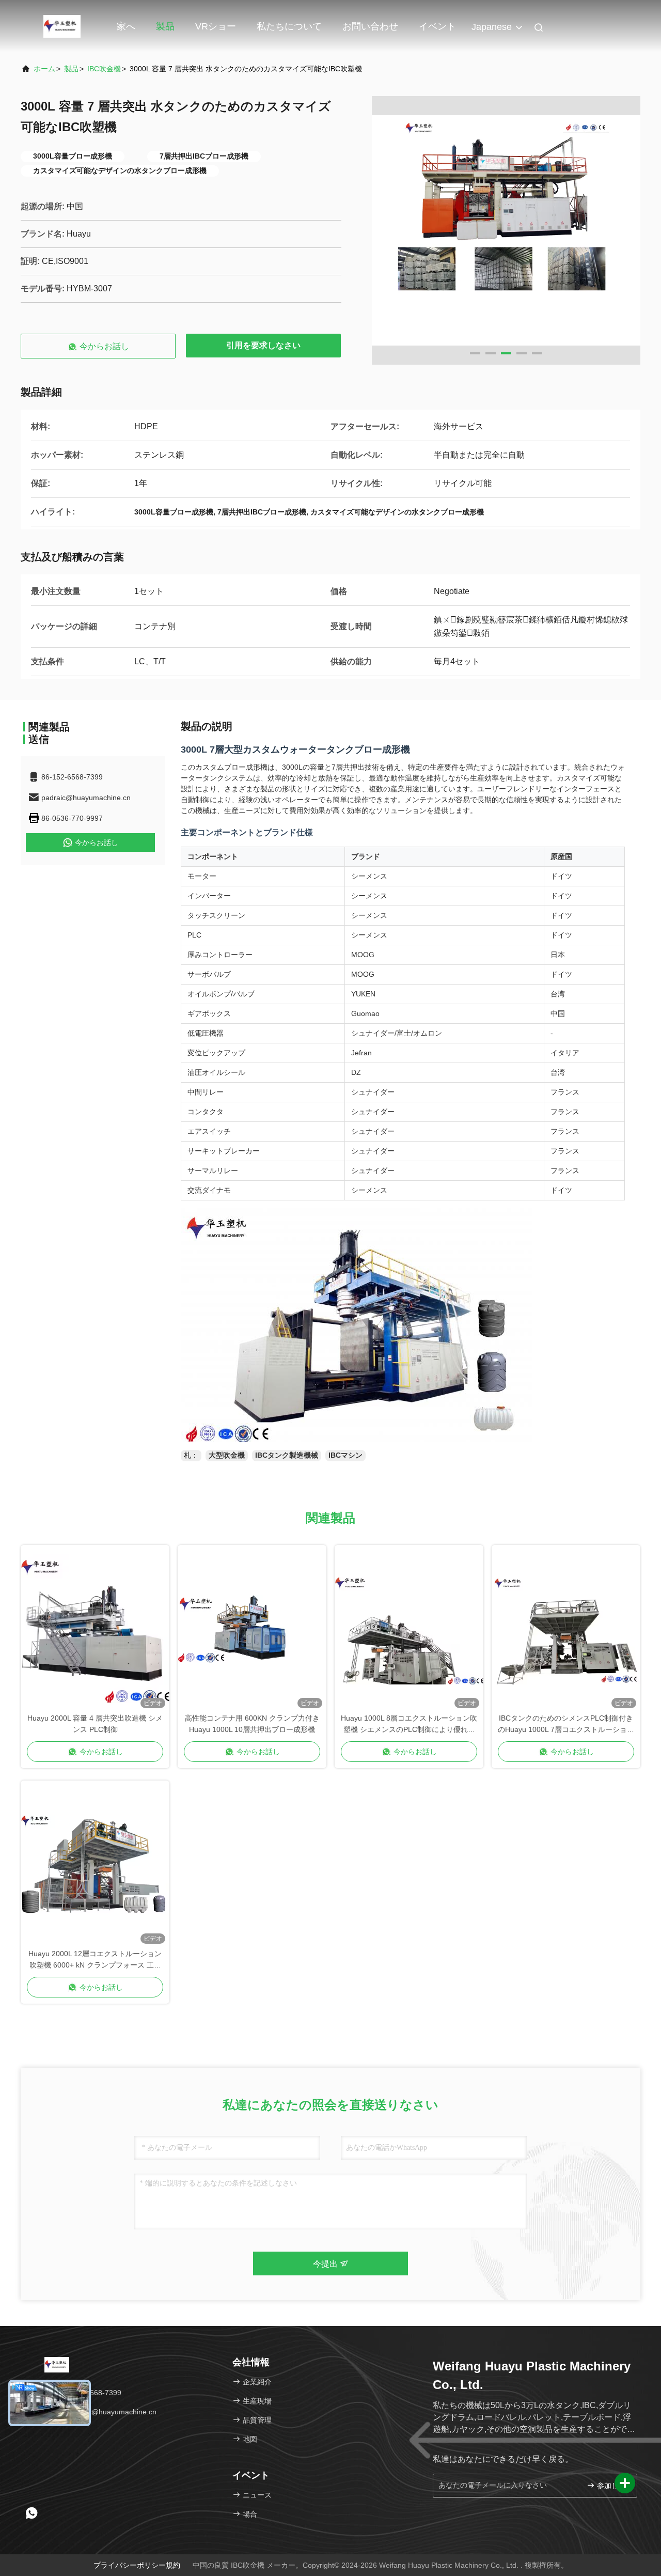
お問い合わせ (370, 26)
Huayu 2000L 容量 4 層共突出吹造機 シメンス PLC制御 (95, 1724)
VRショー (216, 26)
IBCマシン (345, 1455)
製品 (165, 26)
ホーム (44, 69)
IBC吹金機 (104, 69)
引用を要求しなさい (263, 345)
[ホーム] (62, 26)
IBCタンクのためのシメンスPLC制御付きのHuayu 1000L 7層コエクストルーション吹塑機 (566, 1724)
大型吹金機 (227, 1455)
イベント (437, 26)
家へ (126, 26)
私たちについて (289, 26)
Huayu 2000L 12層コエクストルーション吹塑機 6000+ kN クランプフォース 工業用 (95, 1960)
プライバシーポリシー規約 (137, 2565)
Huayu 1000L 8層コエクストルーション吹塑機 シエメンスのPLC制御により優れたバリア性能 (409, 1724)
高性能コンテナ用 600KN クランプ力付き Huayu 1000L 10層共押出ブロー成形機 (252, 1724)
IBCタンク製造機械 (287, 1455)
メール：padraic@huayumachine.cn (96, 2412)
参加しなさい (612, 2486)
